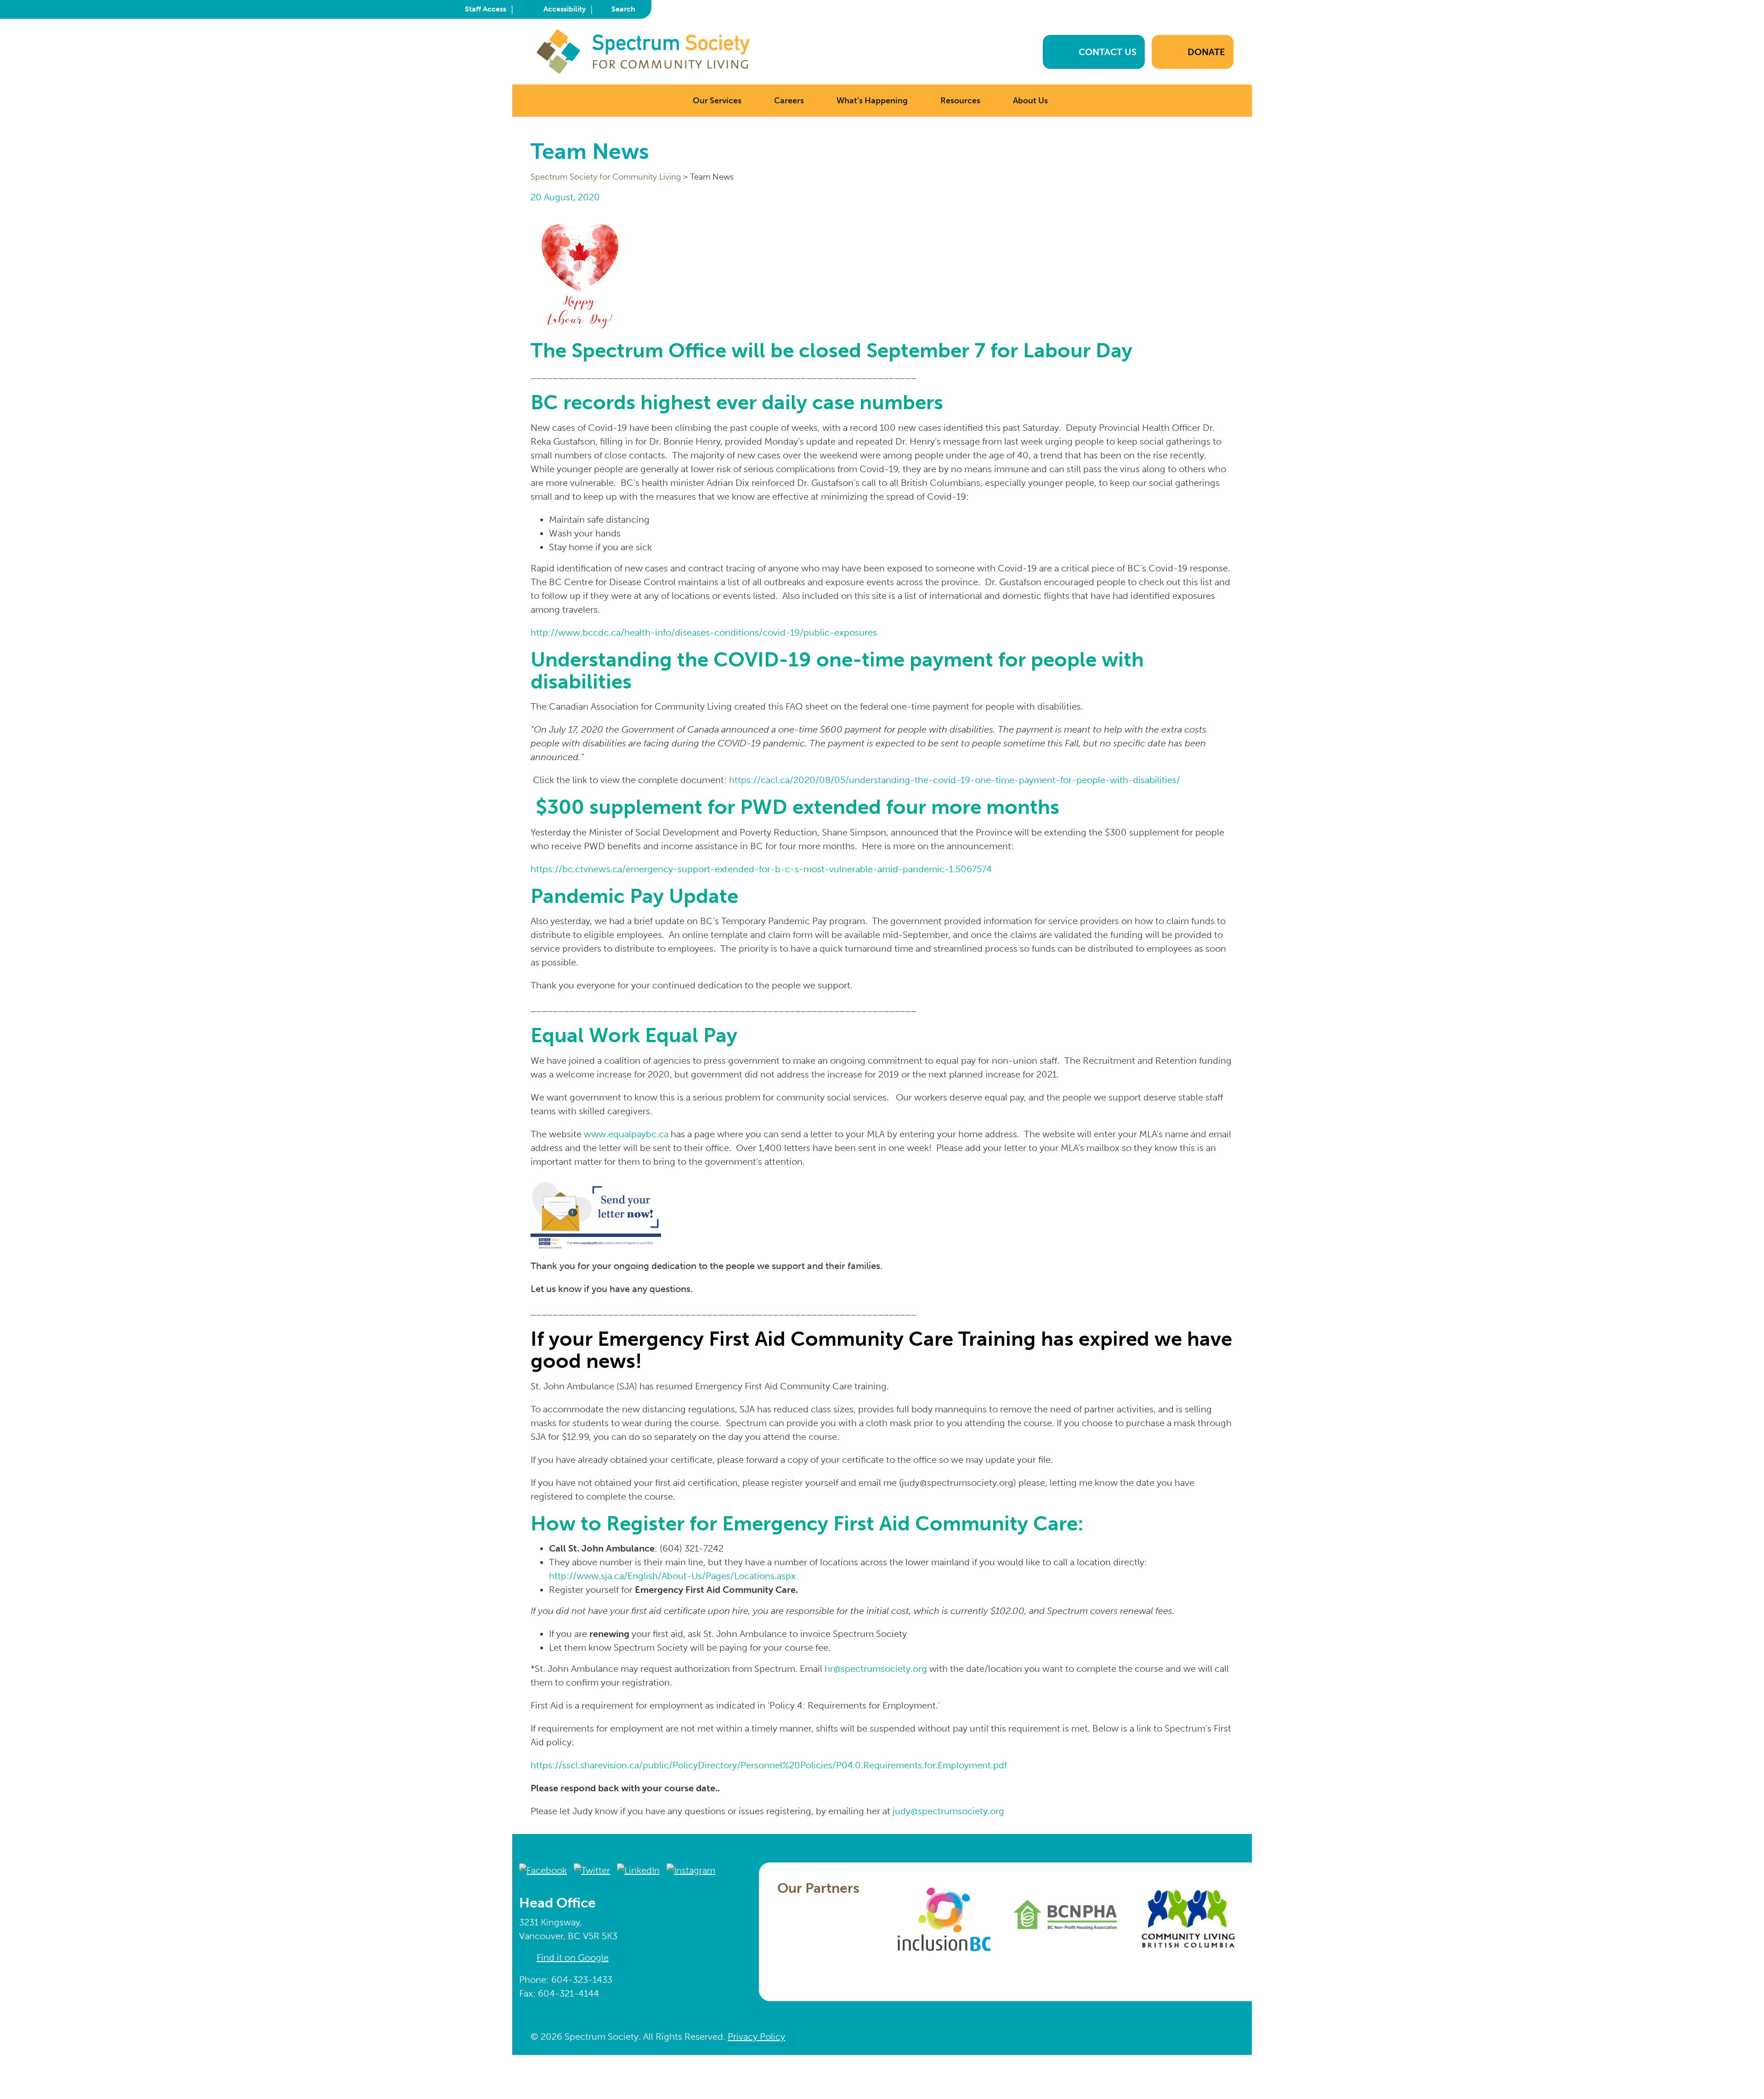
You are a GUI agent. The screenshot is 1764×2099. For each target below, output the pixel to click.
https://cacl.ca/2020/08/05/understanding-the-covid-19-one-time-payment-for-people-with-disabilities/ (955, 780)
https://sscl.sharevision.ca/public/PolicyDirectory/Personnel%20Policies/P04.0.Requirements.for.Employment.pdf (769, 1765)
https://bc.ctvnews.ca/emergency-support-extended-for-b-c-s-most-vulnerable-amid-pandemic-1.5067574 (761, 869)
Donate (1206, 52)
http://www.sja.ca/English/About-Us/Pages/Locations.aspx (672, 1576)
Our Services (717, 101)
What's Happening (872, 101)
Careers (789, 101)
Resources (960, 101)
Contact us (1108, 52)
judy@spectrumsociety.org (948, 1811)
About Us (1030, 101)
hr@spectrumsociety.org (876, 1669)
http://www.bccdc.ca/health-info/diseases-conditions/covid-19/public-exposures (704, 632)
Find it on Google (573, 1958)
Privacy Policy (756, 2037)
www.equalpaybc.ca (626, 1134)
